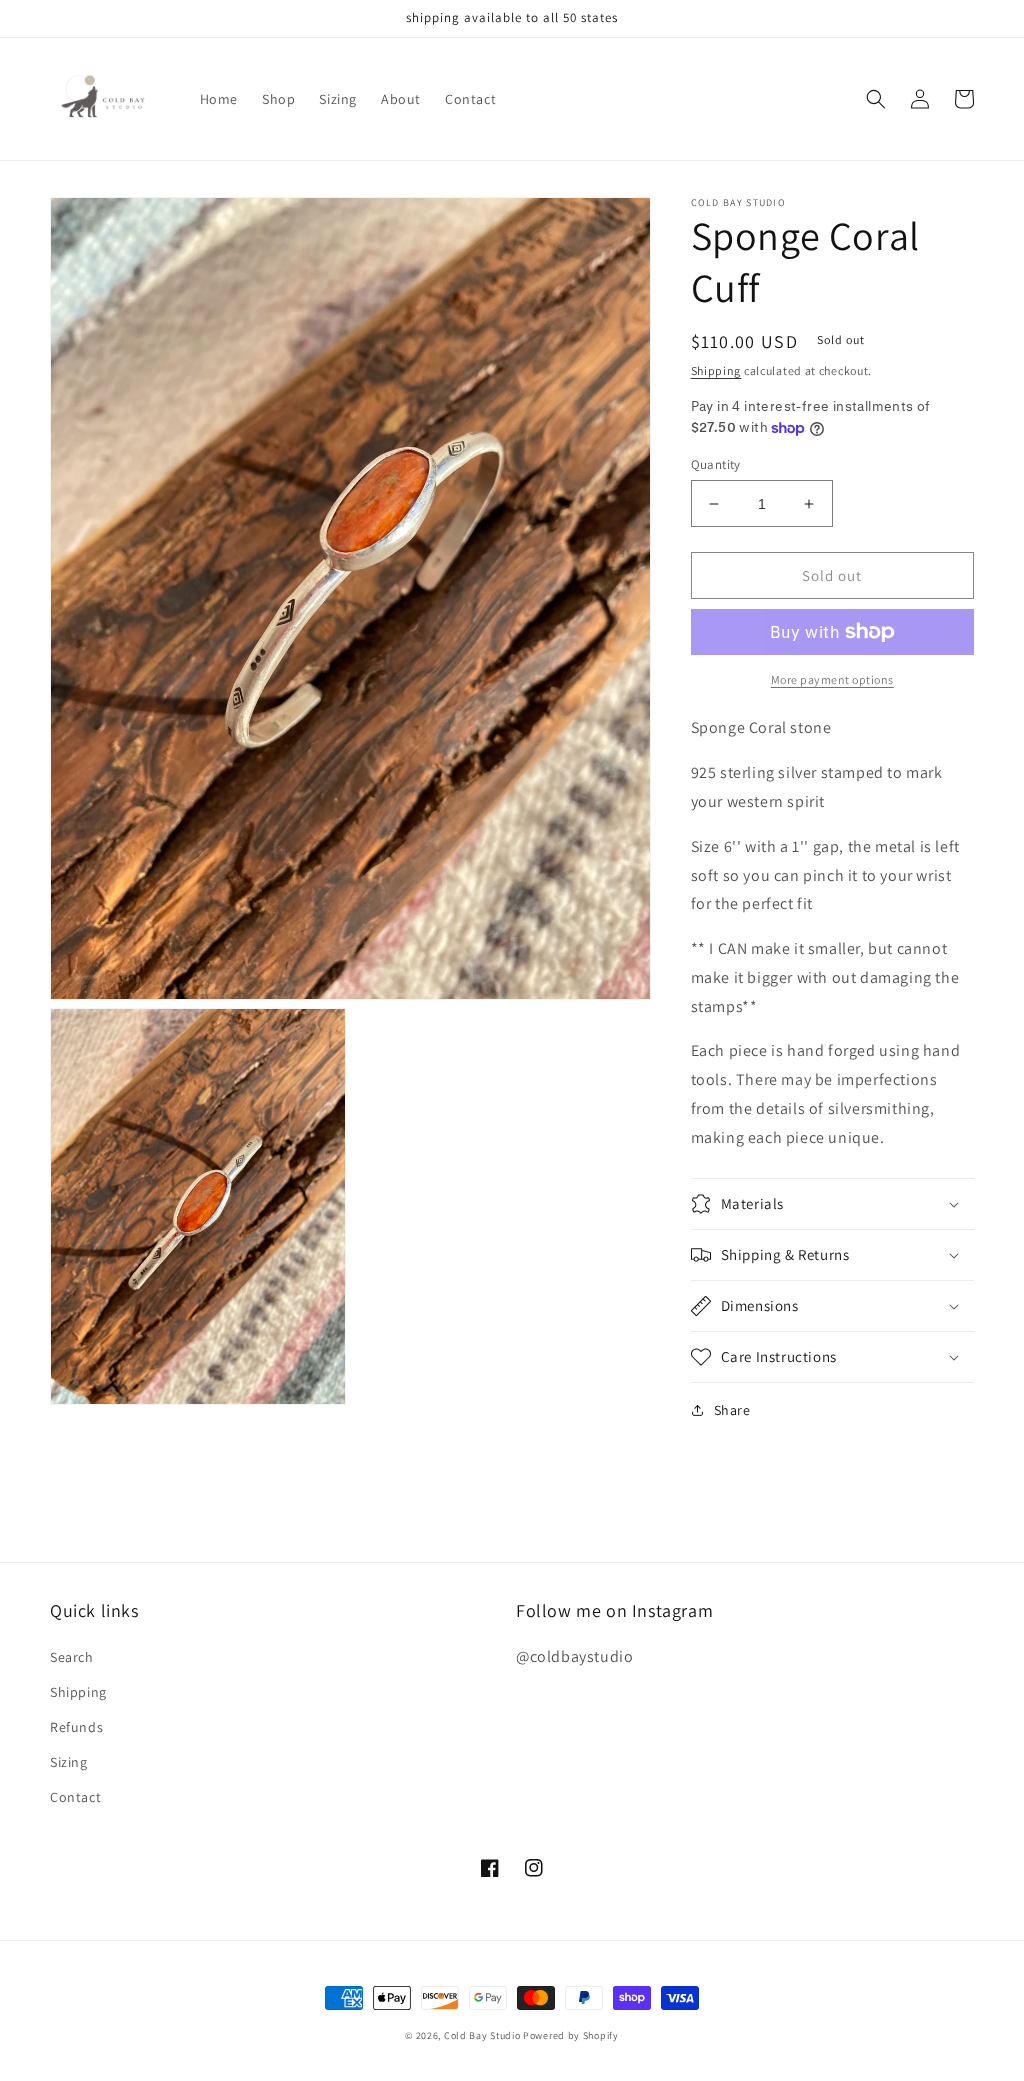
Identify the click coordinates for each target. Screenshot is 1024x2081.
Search (72, 1657)
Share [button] (732, 1410)
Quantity (716, 464)
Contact (75, 1797)
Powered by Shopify (571, 2035)
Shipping (716, 370)
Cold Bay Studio (482, 2035)
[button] (876, 99)
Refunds (76, 1727)
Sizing (69, 1762)
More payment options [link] (832, 679)
